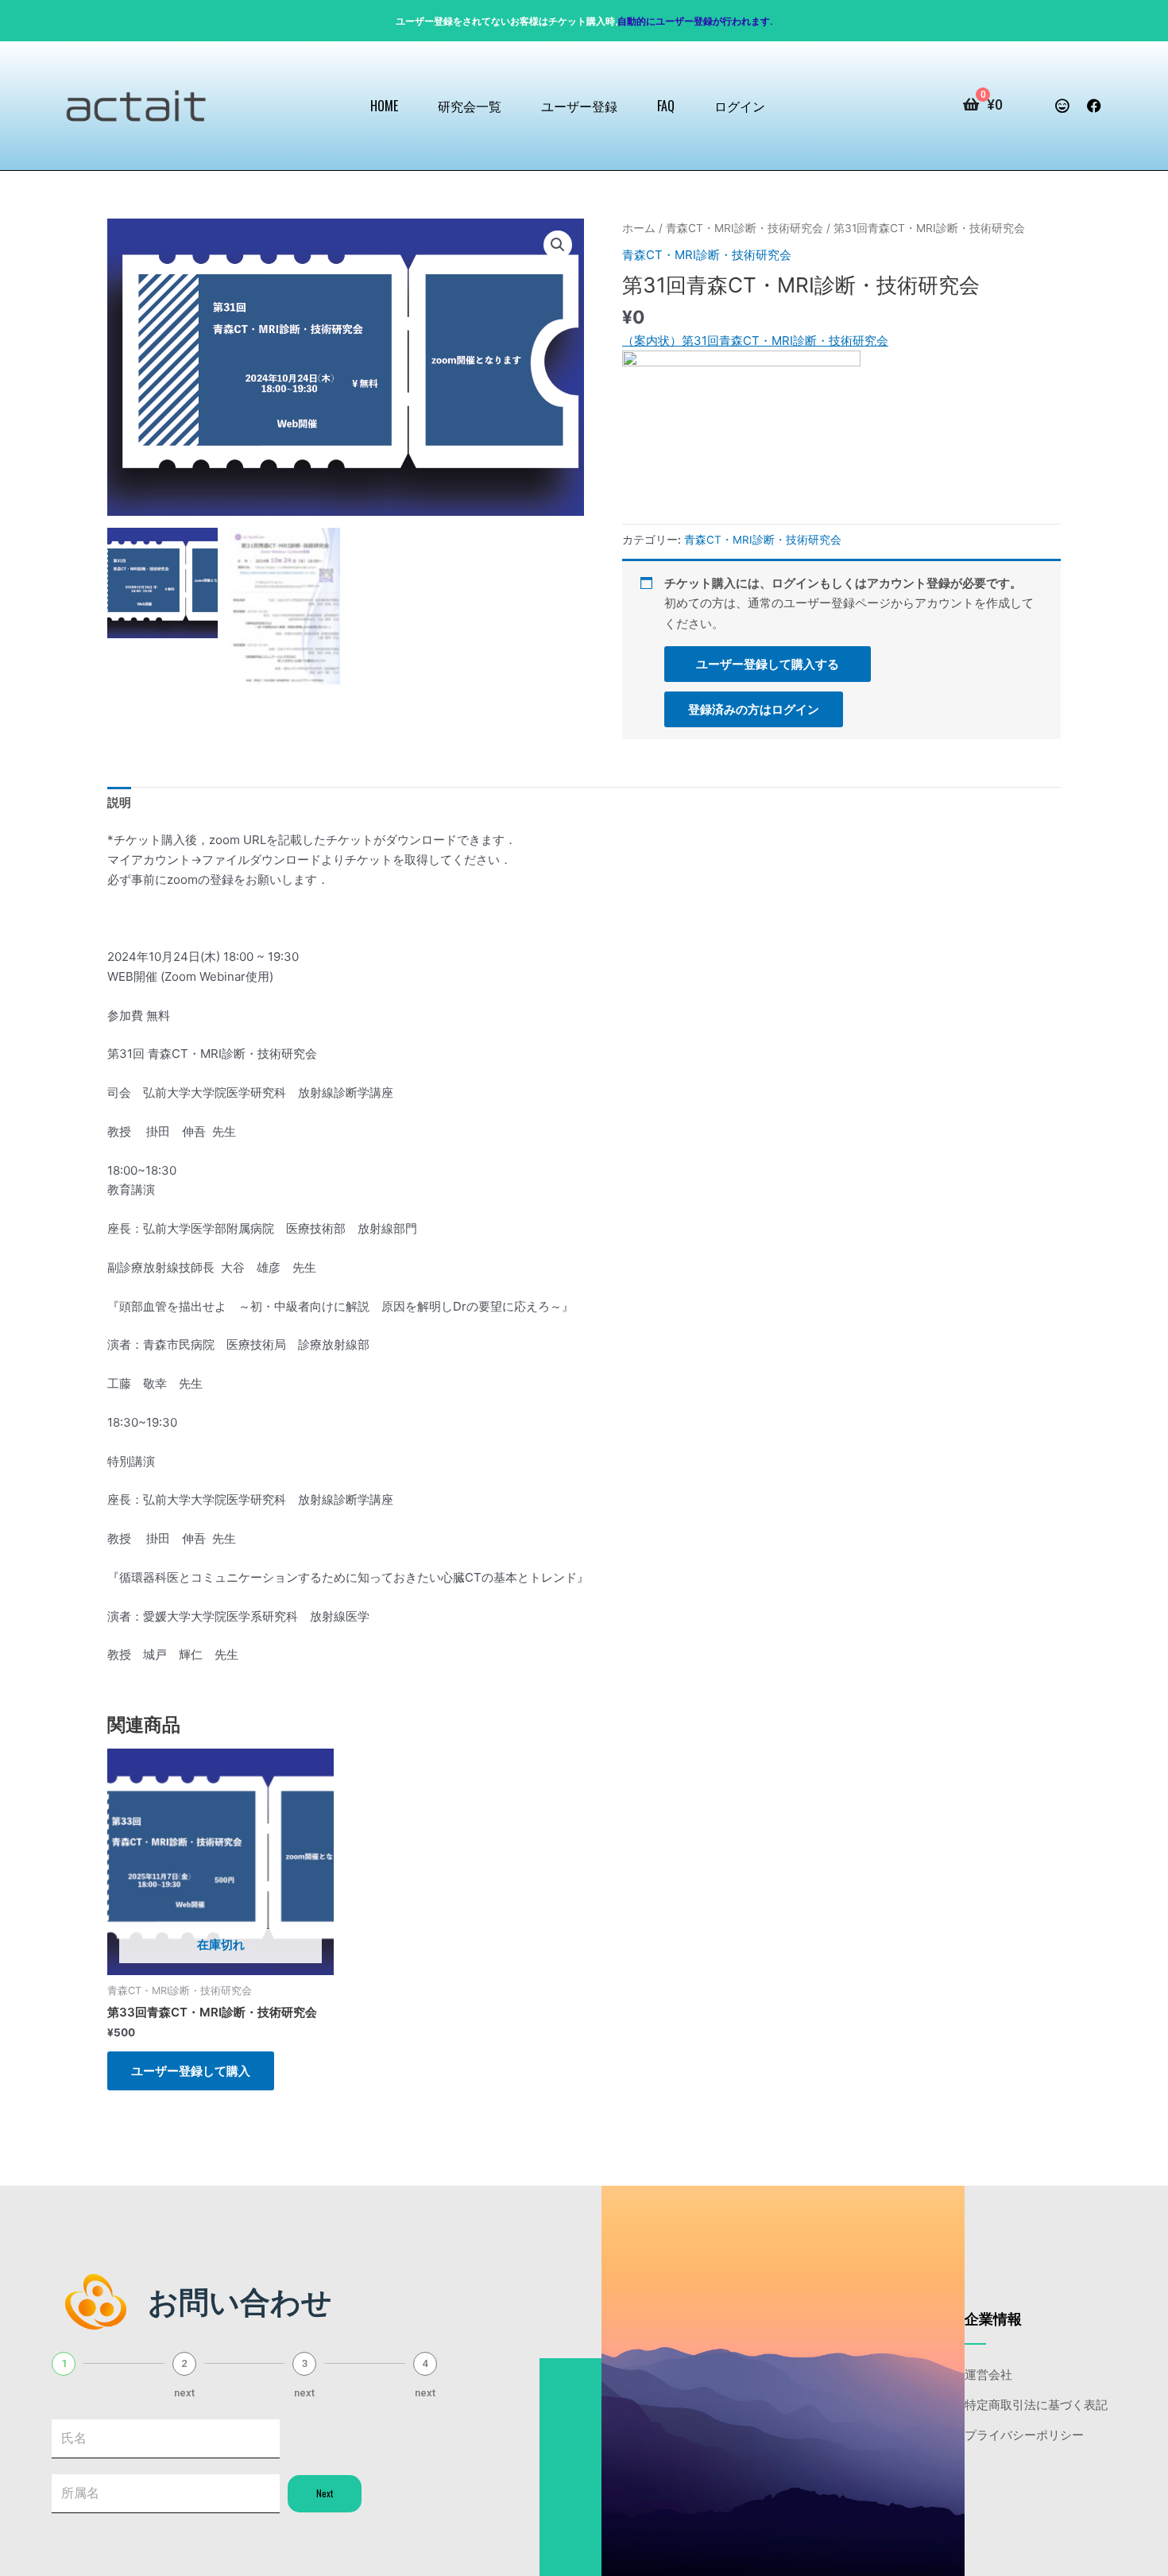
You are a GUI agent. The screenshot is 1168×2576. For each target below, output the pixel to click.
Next (325, 2493)
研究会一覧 (470, 106)
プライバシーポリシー (1024, 2434)
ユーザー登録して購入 (191, 2071)
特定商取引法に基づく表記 (1036, 2404)
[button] (558, 245)
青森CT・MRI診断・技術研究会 (745, 228)
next (184, 2393)
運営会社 (988, 2373)
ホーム (639, 228)
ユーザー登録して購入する (768, 664)
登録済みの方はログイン (754, 709)
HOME (384, 106)
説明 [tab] (119, 802)
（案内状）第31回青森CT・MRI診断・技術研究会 (755, 341)
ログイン (740, 106)
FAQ (666, 106)
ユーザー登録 (579, 106)
